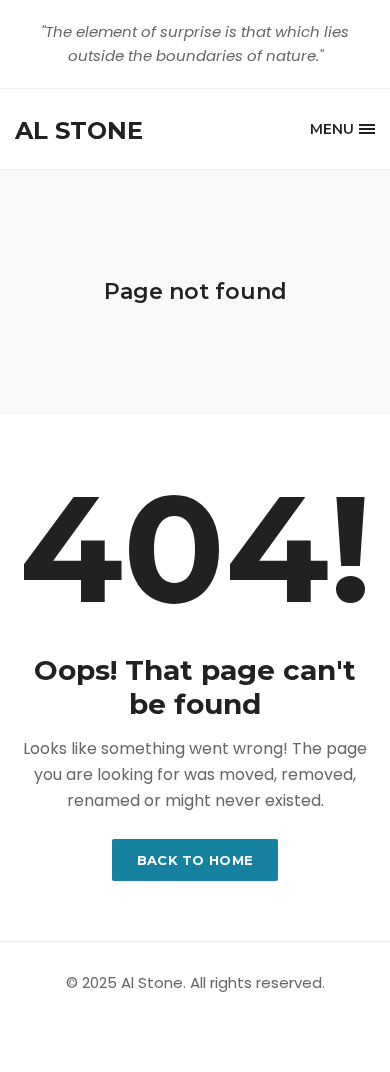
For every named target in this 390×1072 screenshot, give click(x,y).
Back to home (195, 860)
